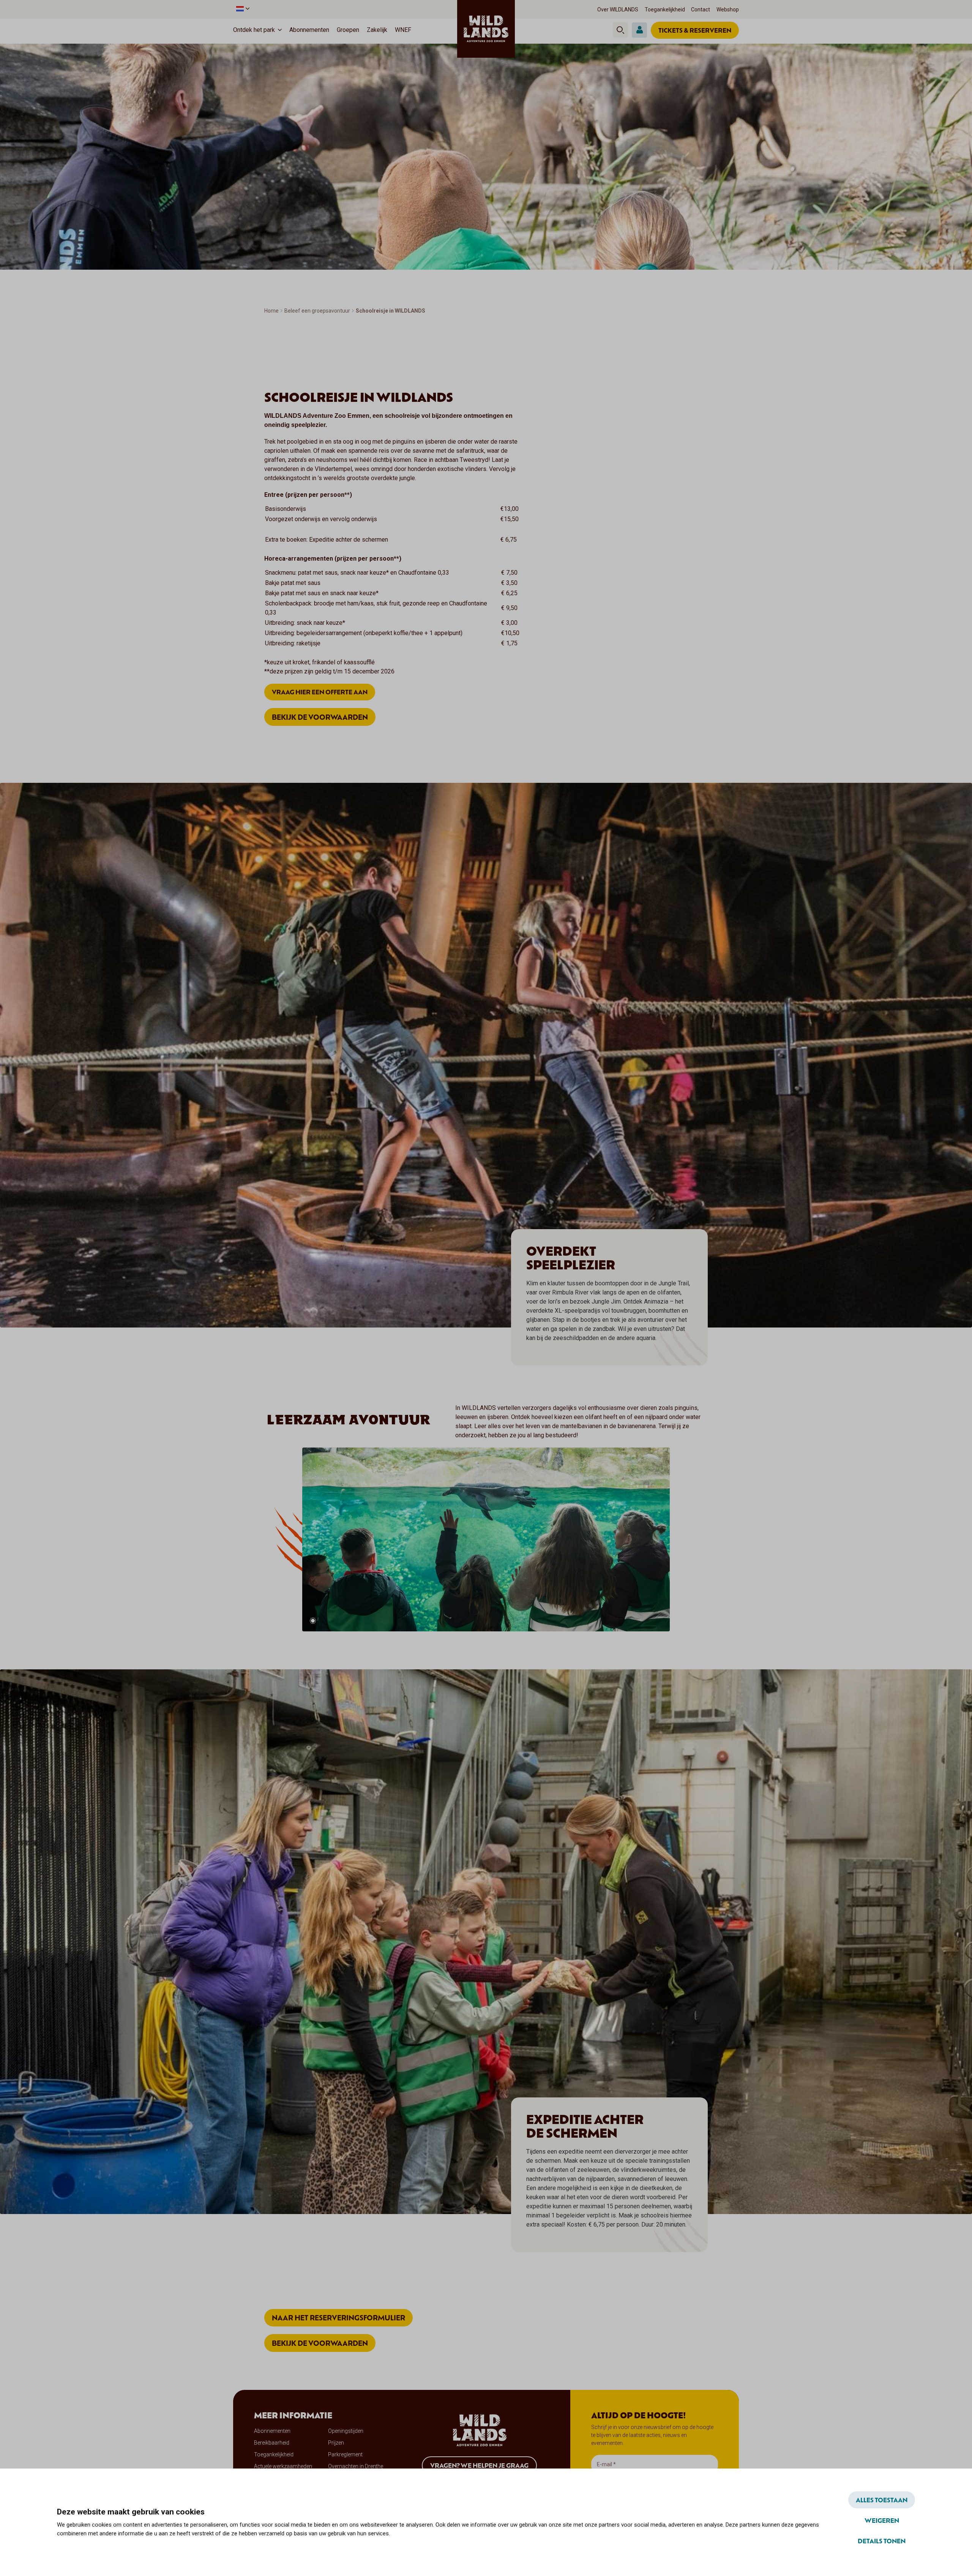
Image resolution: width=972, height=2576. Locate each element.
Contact (701, 9)
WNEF (403, 30)
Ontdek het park (254, 30)
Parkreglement (345, 2454)
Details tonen (882, 2541)
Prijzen (336, 2443)
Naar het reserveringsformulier (338, 2318)
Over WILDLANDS (618, 9)
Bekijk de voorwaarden (320, 717)
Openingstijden (346, 2431)
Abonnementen (309, 30)
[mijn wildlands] (639, 30)
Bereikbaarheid (272, 2443)
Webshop (728, 9)
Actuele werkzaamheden (283, 2466)
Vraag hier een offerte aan (320, 692)
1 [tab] (313, 1621)
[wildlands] (486, 29)
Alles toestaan (882, 2500)
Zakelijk (377, 30)
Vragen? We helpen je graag (479, 2465)
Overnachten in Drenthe (356, 2466)
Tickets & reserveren (695, 30)
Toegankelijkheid (665, 9)
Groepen (348, 30)
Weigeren (882, 2520)
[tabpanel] (486, 1539)
